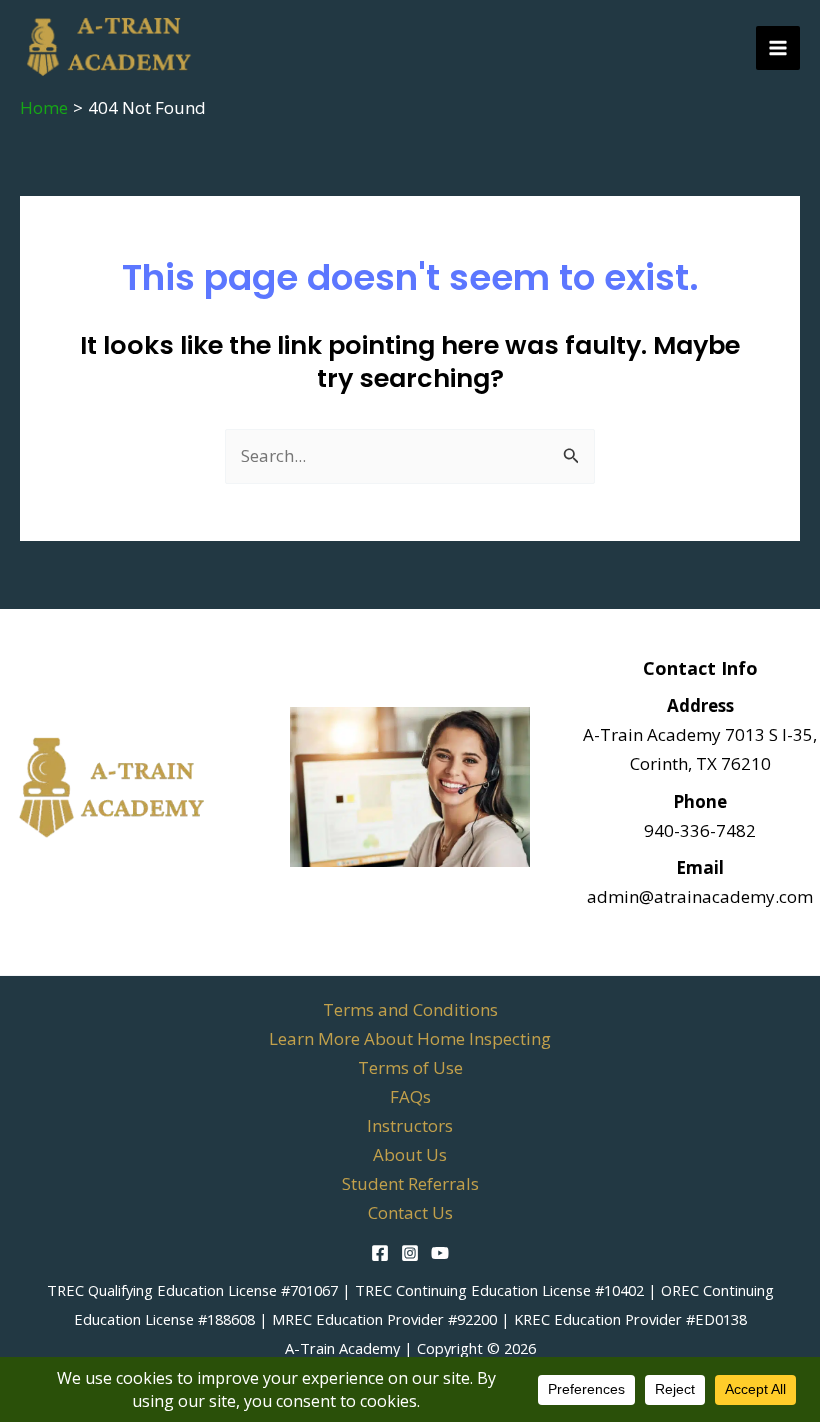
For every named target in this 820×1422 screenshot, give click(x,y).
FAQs (410, 1096)
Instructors (410, 1125)
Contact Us (410, 1212)
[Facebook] (380, 1253)
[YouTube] (440, 1253)
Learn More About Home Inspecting (410, 1038)
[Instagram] (410, 1253)
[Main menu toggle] (778, 48)
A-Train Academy (342, 1348)
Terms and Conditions (410, 1009)
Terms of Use (410, 1067)
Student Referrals (410, 1183)
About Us (410, 1154)
